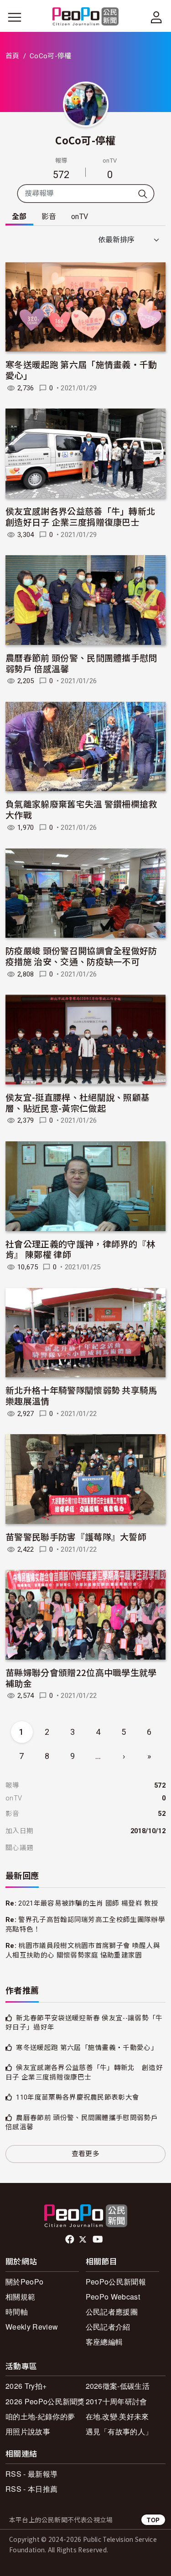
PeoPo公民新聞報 (116, 2282)
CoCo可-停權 (85, 140)
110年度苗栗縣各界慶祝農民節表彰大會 (78, 2097)
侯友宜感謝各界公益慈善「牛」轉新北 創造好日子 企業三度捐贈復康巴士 (85, 516)
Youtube (98, 2239)
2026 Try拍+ (26, 2386)
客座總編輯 (104, 2342)
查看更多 (85, 2154)
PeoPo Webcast (113, 2297)
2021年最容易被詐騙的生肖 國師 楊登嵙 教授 (88, 1903)
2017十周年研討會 (117, 2401)
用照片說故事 (28, 2431)
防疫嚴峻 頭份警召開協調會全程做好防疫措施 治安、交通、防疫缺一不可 (81, 956)
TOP (153, 2520)
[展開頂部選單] (156, 17)
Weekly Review (32, 2327)
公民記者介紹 (108, 2327)
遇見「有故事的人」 (119, 2431)
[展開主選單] (15, 17)
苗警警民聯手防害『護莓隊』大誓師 (76, 1536)
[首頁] (85, 17)
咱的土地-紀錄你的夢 (40, 2416)
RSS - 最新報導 (31, 2474)
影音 (49, 217)
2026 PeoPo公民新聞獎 (45, 2401)
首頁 (13, 56)
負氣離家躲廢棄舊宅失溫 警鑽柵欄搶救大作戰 (81, 809)
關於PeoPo (24, 2282)
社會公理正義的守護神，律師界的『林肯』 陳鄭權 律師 (80, 1249)
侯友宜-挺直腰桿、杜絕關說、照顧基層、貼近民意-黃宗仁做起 (78, 1102)
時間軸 (17, 2312)
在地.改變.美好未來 (117, 2416)
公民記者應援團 (112, 2312)
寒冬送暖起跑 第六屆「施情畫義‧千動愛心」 (81, 370)
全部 (19, 217)
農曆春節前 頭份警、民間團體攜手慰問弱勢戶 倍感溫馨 (81, 663)
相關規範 (20, 2297)
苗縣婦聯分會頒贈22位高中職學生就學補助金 (81, 1678)
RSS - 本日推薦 (31, 2489)
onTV (80, 217)
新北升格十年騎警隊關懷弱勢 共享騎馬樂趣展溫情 (81, 1395)
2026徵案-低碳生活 (118, 2386)
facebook (70, 2239)
